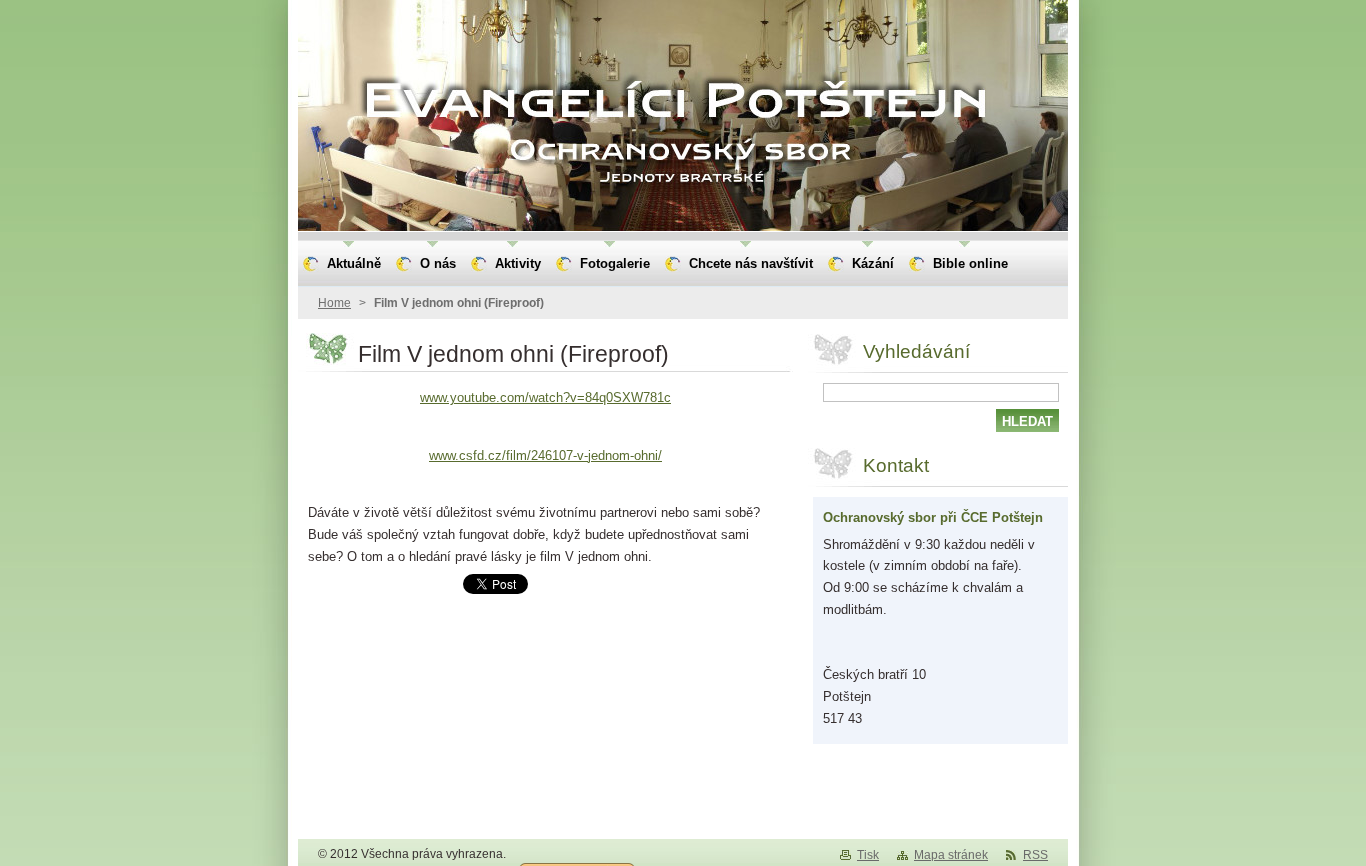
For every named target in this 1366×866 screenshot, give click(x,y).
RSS (1035, 855)
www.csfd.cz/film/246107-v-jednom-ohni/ (545, 455)
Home (334, 303)
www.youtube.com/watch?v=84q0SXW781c (545, 397)
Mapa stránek (951, 855)
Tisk (868, 855)
